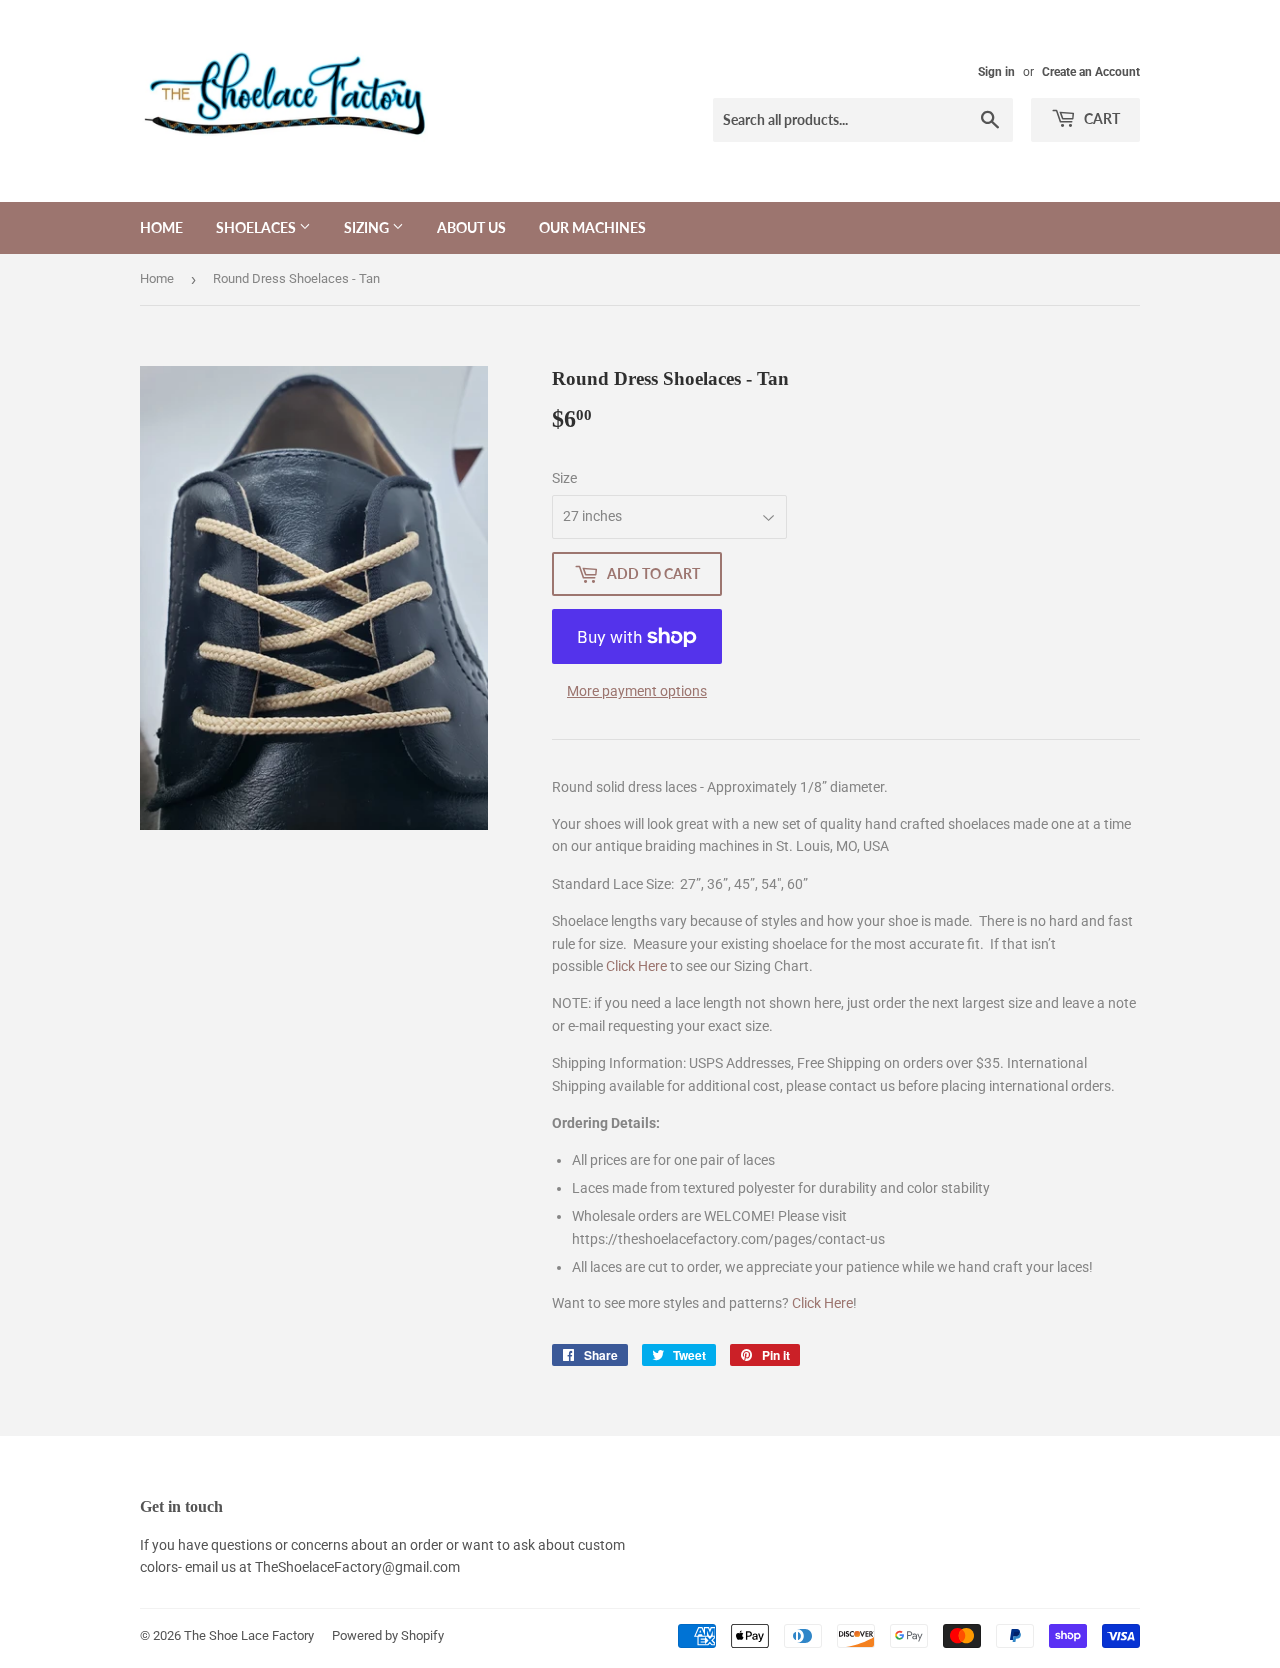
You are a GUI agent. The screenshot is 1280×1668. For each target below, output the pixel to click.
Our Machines (592, 227)
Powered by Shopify (388, 1635)
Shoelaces (257, 227)
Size (564, 478)
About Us (471, 227)
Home (161, 227)
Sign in (996, 72)
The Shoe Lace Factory (249, 1635)
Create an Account (1091, 72)
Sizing (368, 227)
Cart (1100, 118)
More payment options (637, 691)
